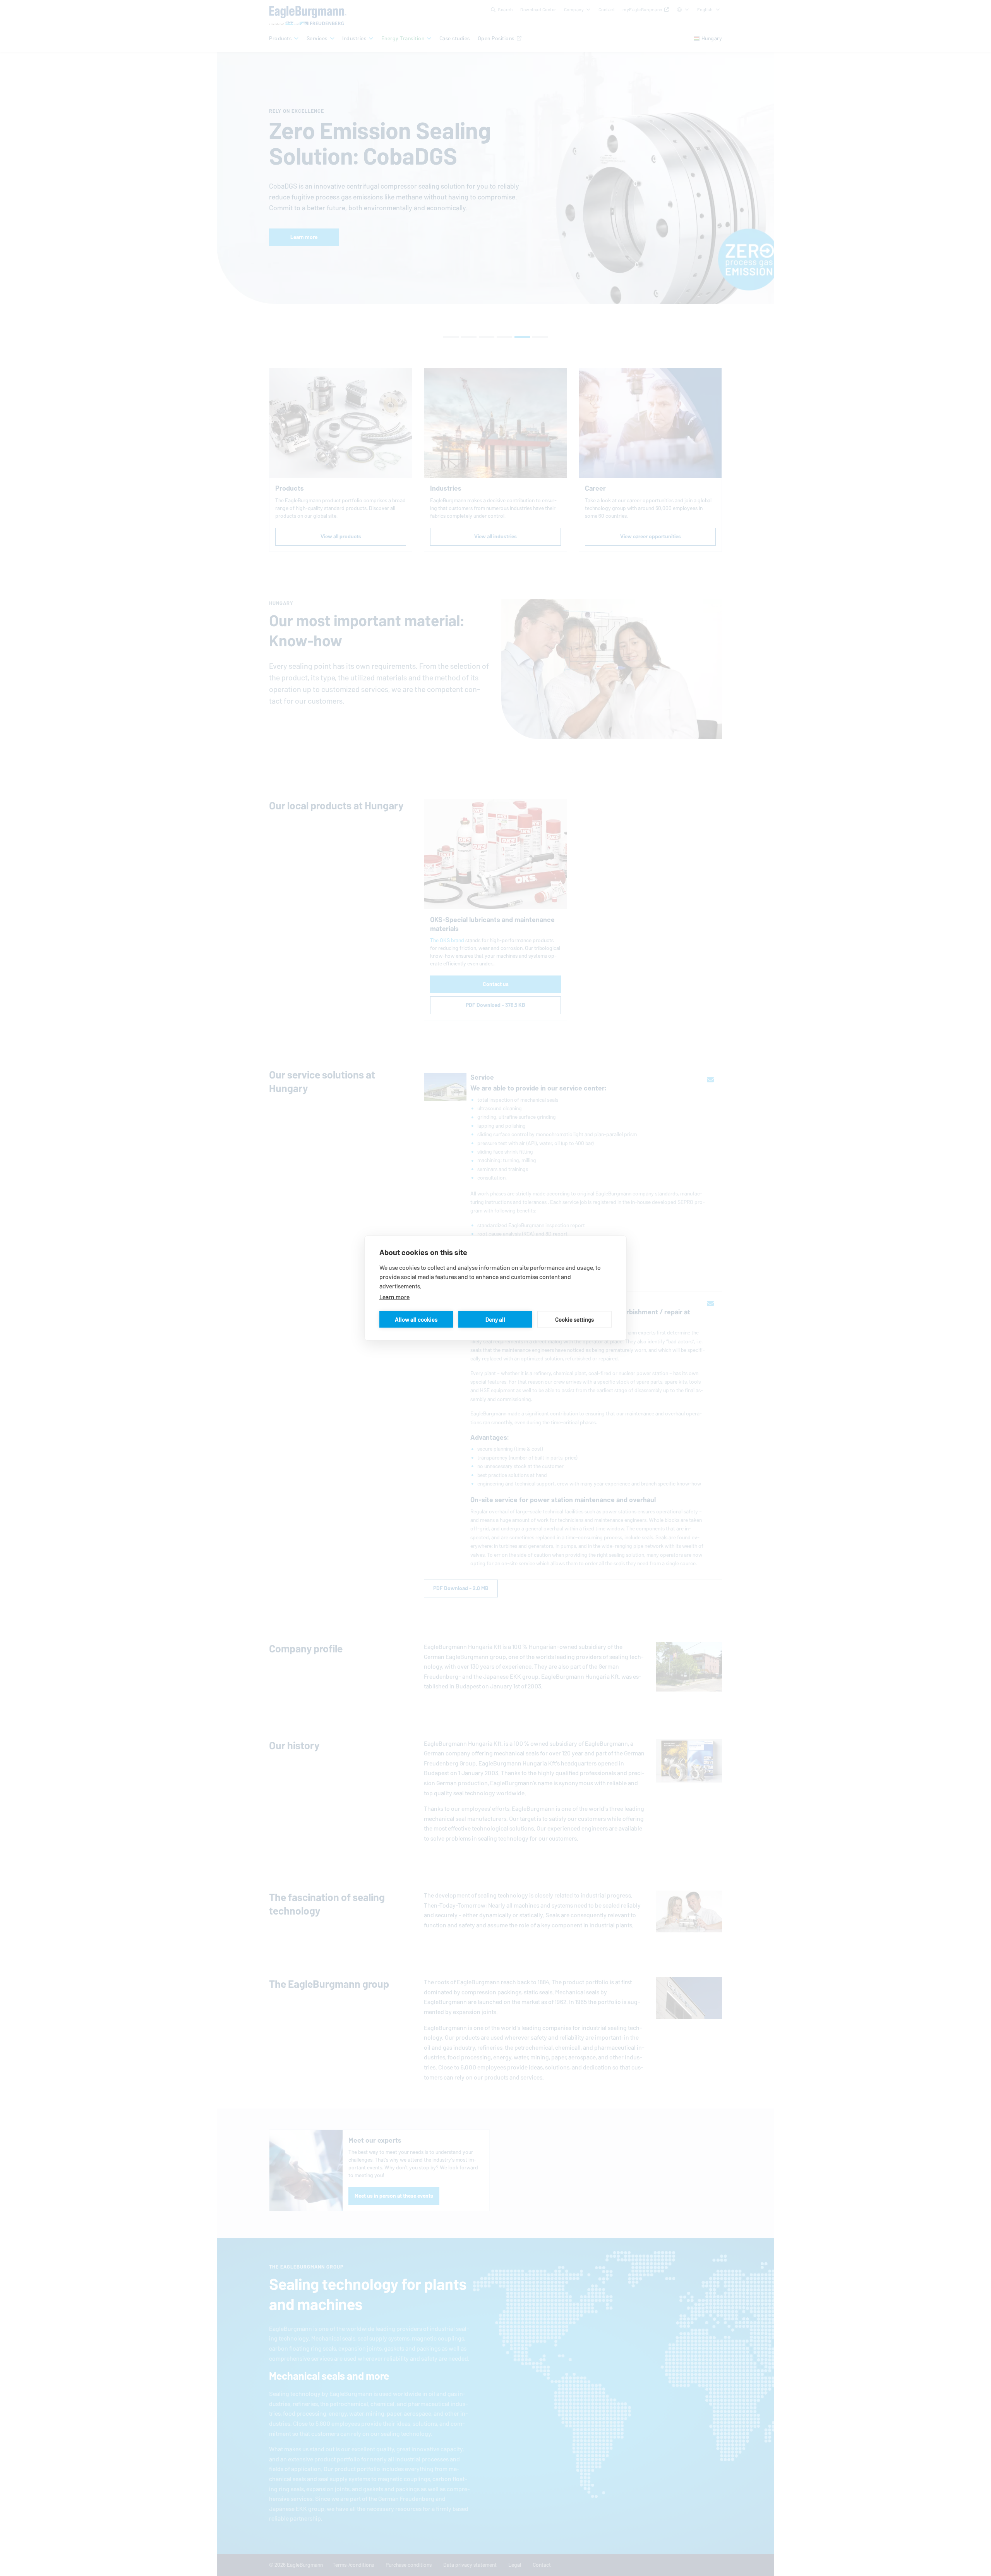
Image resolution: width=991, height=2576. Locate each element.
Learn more (394, 1297)
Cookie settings (574, 1319)
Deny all (495, 1319)
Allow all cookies (416, 1319)
